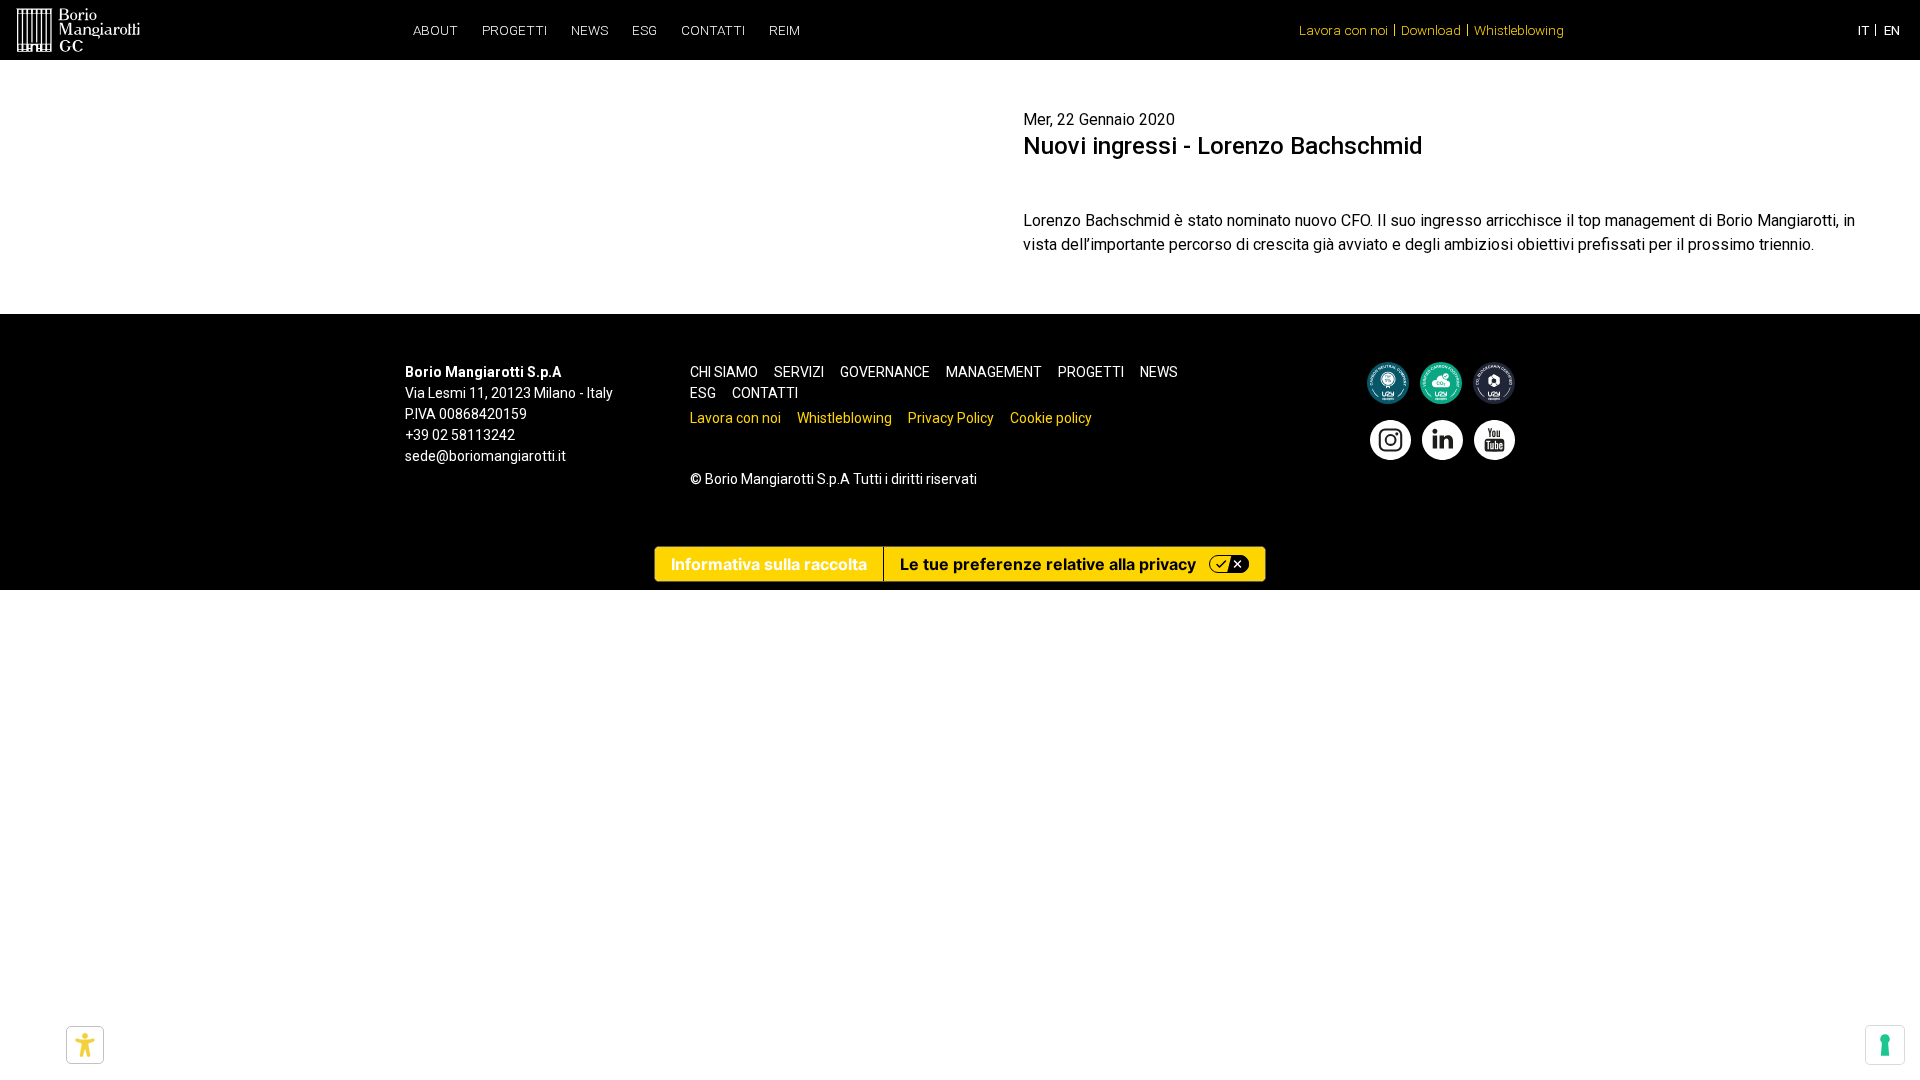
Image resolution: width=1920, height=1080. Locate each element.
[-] (78, 30)
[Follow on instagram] (1390, 439)
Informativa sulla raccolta (769, 564)
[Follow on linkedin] (1442, 439)
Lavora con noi (1343, 30)
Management (994, 372)
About (435, 30)
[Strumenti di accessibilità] (85, 1045)
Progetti (514, 30)
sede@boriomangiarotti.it (485, 456)
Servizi (799, 372)
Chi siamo (724, 372)
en (1892, 30)
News (589, 30)
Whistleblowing (1519, 30)
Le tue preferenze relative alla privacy (1048, 564)
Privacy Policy (951, 418)
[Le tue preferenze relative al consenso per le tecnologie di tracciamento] (1885, 1045)
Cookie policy (1051, 418)
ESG (644, 30)
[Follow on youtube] (1494, 439)
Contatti (713, 30)
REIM (784, 30)
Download (1431, 30)
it (1863, 30)
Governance (885, 372)
